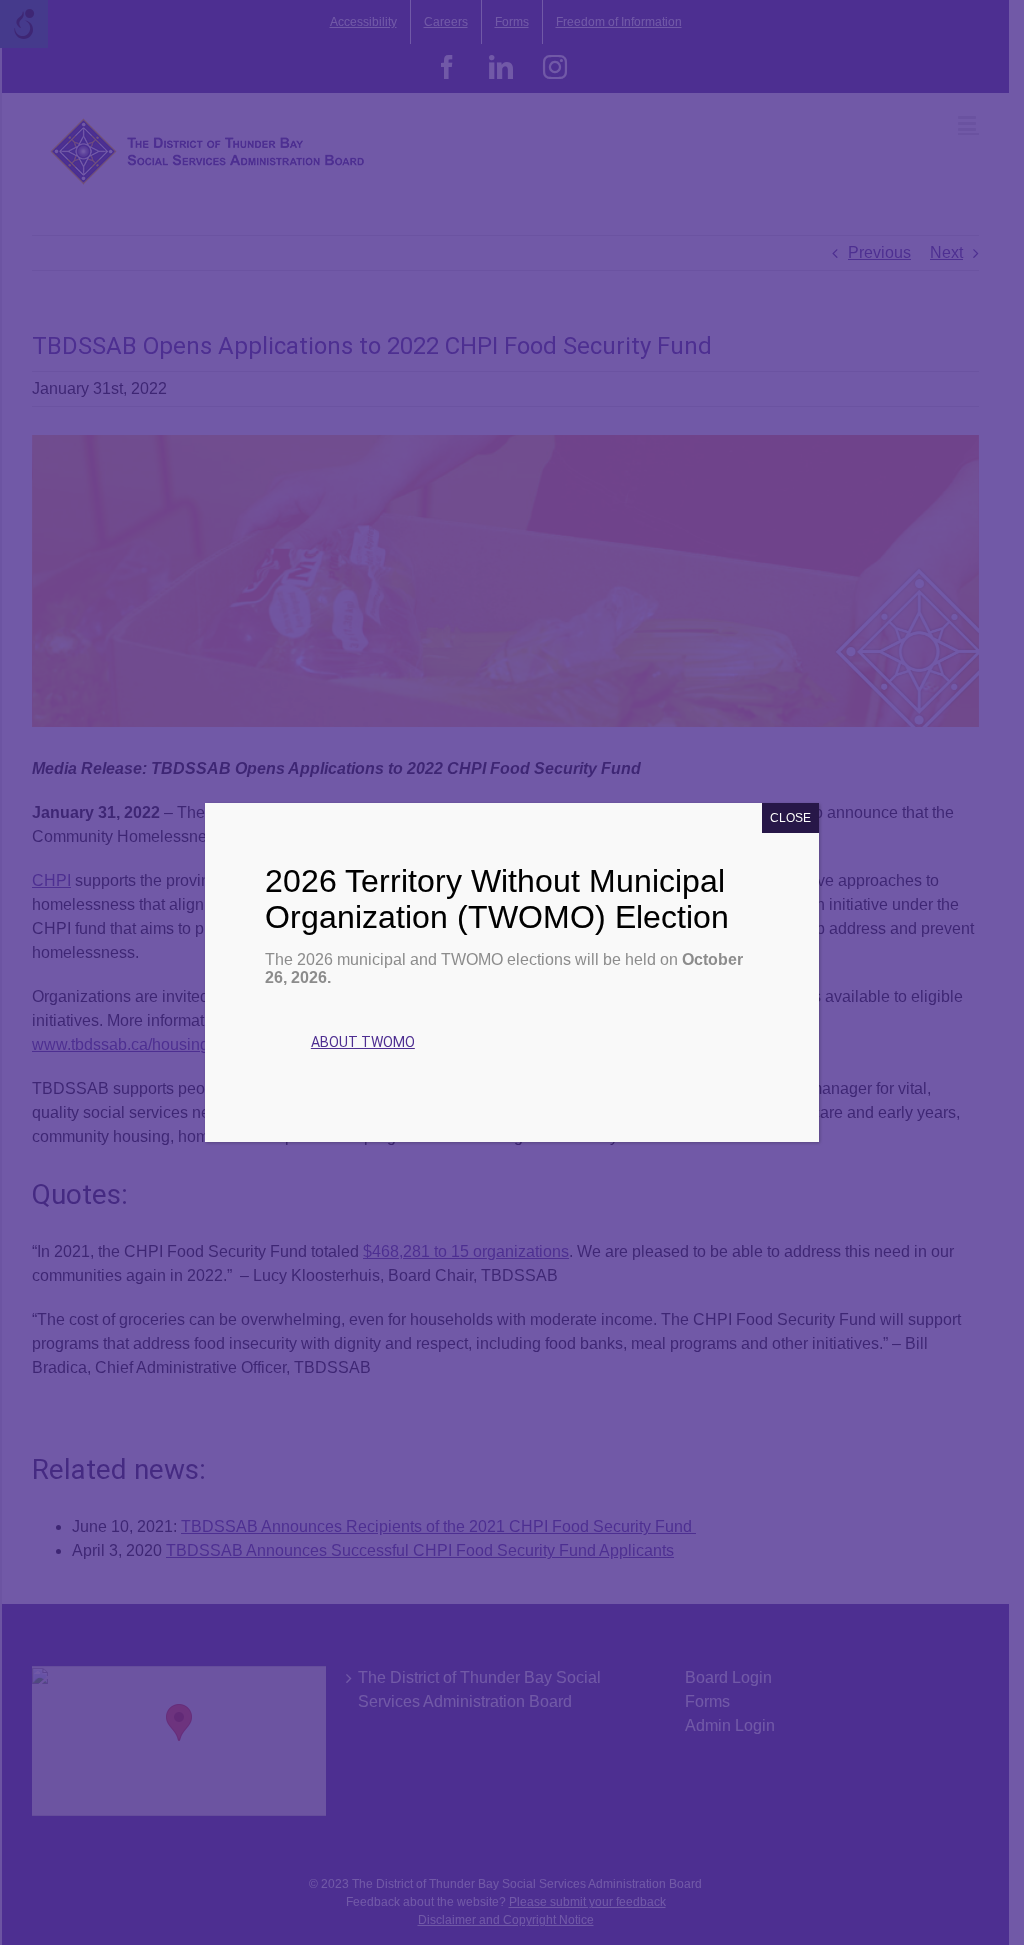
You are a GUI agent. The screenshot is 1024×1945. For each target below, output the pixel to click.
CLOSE (790, 818)
